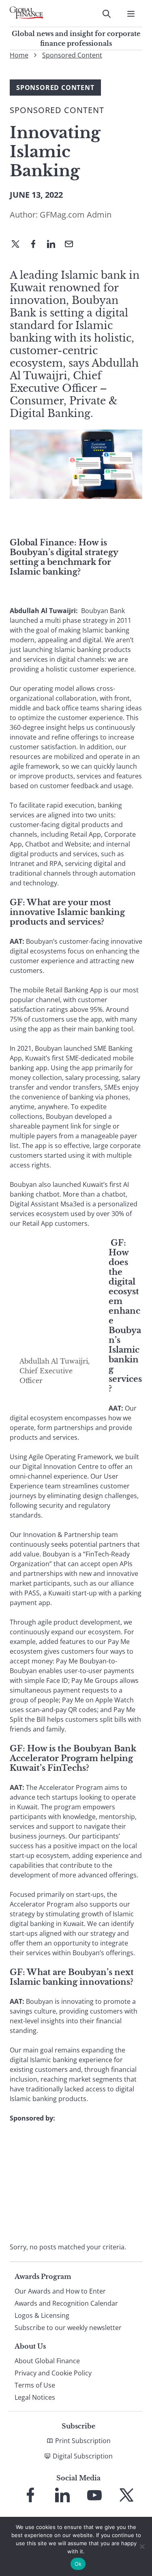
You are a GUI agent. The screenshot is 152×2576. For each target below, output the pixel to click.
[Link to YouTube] (94, 2495)
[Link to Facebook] (30, 2495)
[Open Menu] (131, 14)
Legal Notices (35, 2397)
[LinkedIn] (54, 245)
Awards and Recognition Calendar (66, 2303)
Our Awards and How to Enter (60, 2291)
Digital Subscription (83, 2456)
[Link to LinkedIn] (62, 2495)
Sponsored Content (72, 55)
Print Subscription (83, 2441)
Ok (78, 2564)
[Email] (72, 245)
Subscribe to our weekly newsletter (68, 2328)
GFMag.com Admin (76, 215)
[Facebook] (36, 245)
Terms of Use (35, 2385)
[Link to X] (126, 2495)
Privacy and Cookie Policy (53, 2373)
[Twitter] (19, 245)
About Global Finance (47, 2361)
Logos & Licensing (42, 2315)
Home (19, 55)
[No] (142, 2546)
